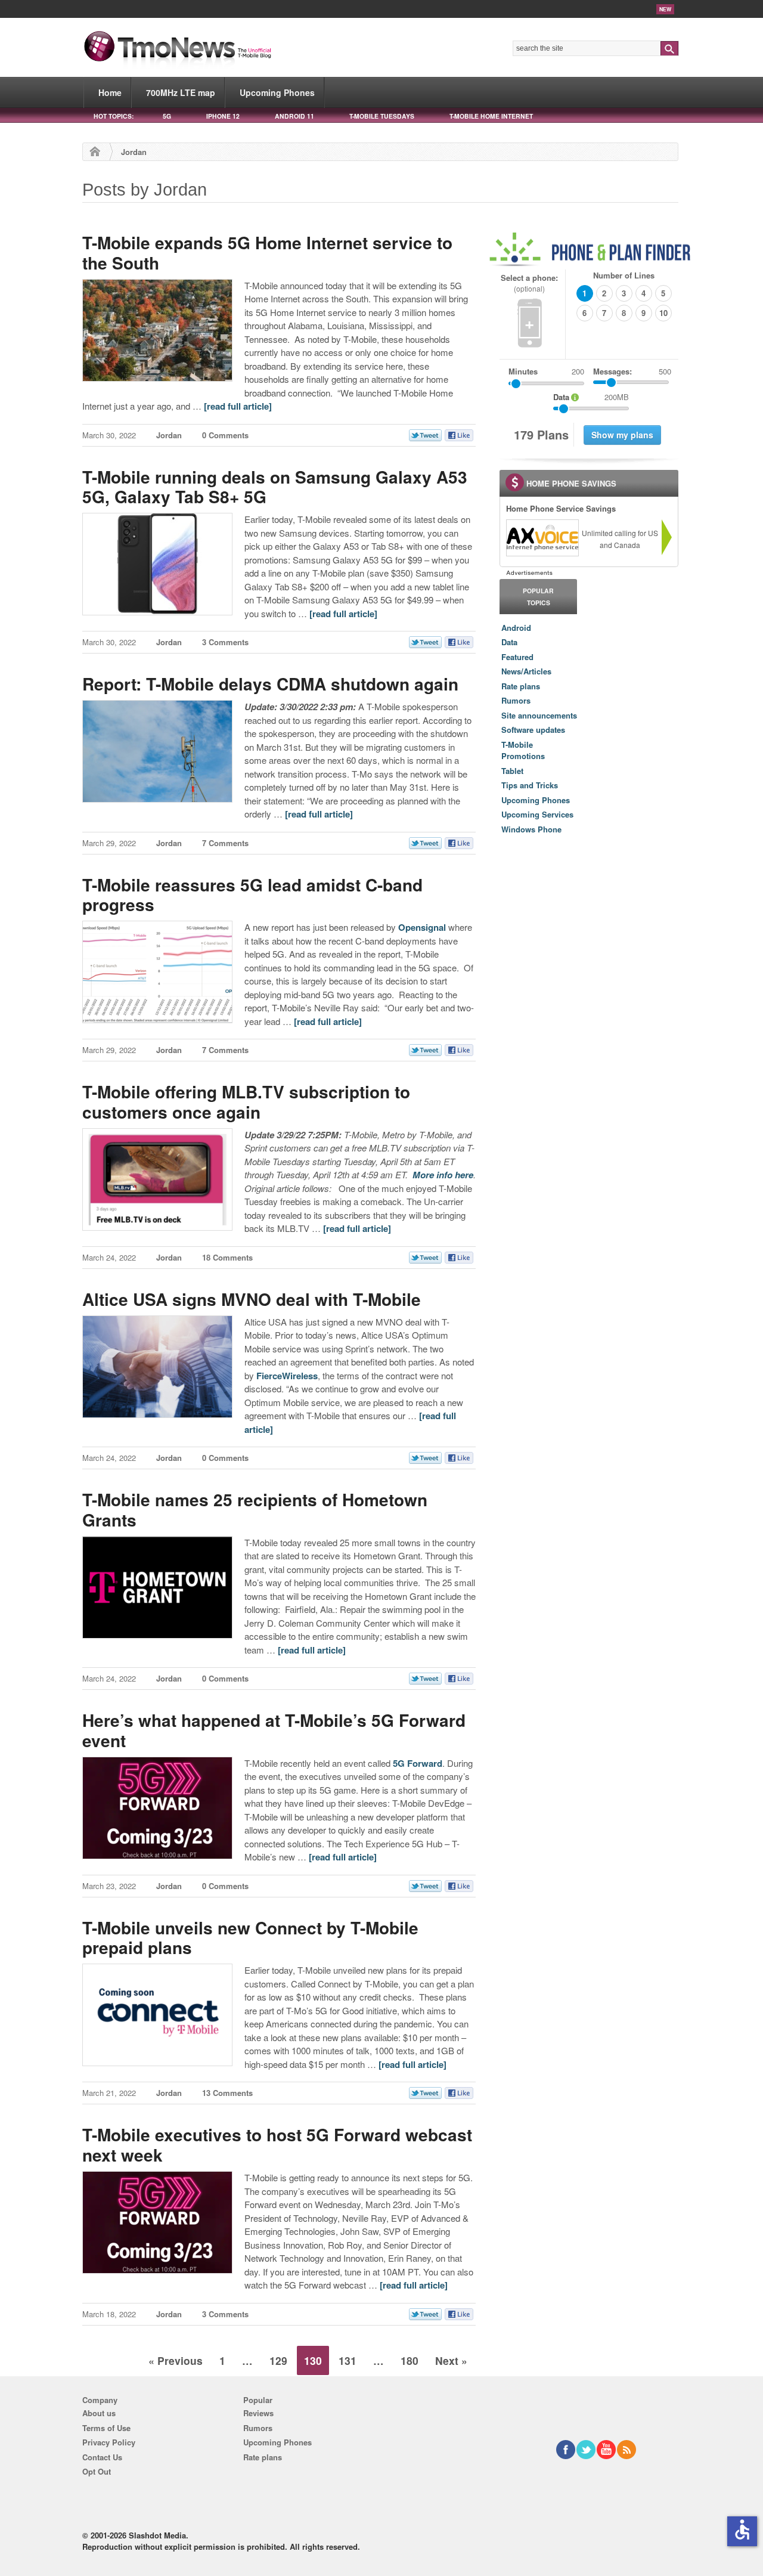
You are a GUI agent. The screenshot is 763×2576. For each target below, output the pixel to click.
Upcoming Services (537, 814)
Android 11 (294, 116)
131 (348, 2360)
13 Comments (227, 2093)
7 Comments (225, 843)
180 (410, 2360)
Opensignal (422, 927)
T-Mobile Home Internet (491, 116)
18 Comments (227, 1257)
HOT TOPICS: (114, 116)
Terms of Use (106, 2428)
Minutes (523, 371)
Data (509, 642)
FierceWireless (287, 1376)
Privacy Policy (109, 2442)
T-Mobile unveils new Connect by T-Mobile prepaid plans (250, 1938)
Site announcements (539, 715)
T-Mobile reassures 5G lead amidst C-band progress (252, 895)
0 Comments (225, 435)
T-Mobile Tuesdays (382, 116)
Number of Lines (624, 275)
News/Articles (526, 671)
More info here (443, 1175)
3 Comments (225, 642)
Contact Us (102, 2457)
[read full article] (238, 406)
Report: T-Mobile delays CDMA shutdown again (270, 684)
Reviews (258, 2413)
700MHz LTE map (181, 92)
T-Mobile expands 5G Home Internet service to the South (267, 253)
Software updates (533, 730)
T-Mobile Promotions (523, 750)
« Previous (176, 2360)
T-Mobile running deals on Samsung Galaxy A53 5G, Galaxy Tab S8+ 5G (275, 487)
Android (516, 628)
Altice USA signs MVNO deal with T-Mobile (252, 1299)
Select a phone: (529, 283)
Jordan (169, 435)
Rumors (516, 700)
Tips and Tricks (530, 785)
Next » (451, 2360)
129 (278, 2360)
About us (99, 2413)
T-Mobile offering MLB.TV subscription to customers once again (246, 1102)
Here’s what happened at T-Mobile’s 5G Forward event (274, 1730)
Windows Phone (531, 829)
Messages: (632, 371)
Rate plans (521, 686)
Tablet (512, 771)
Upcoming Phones (277, 92)
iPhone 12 (223, 116)
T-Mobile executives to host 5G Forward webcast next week (277, 2145)
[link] (542, 538)
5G (167, 116)
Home (110, 92)
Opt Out (97, 2471)
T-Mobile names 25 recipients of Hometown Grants (255, 1510)
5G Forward (418, 1763)
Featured (517, 657)
